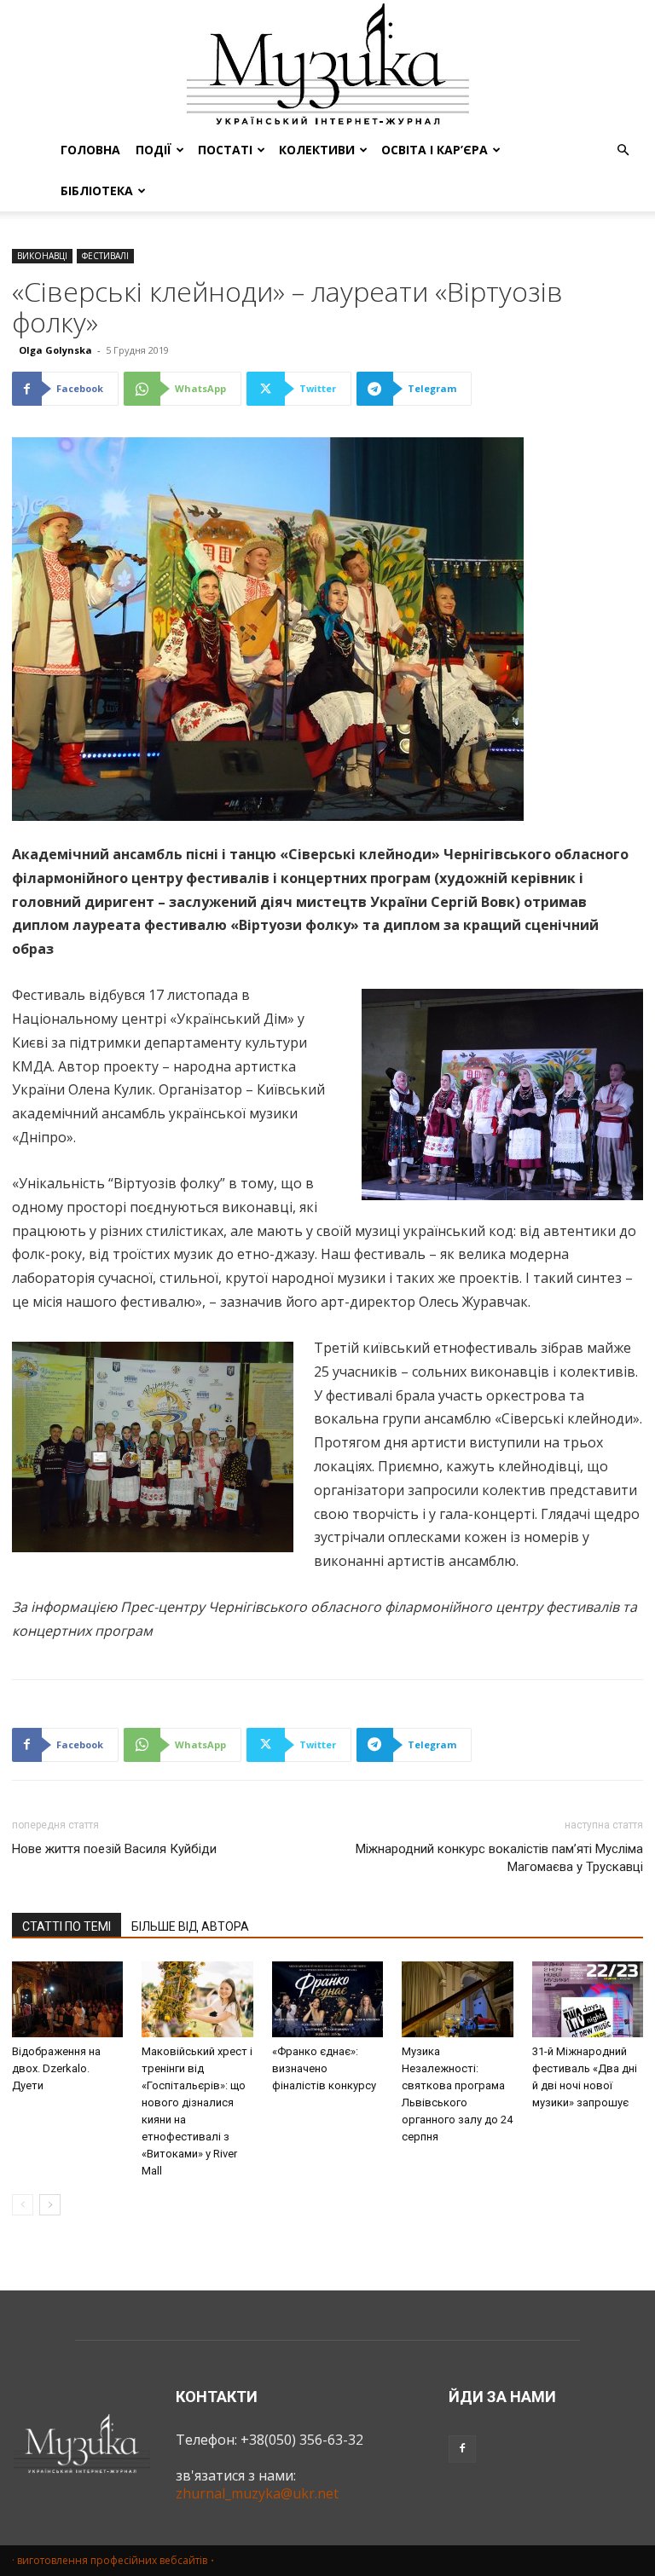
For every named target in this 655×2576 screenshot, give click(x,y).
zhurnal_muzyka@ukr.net (257, 2493)
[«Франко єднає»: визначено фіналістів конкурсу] (327, 2000)
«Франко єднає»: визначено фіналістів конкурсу (324, 2068)
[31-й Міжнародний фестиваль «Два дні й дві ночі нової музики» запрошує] (588, 2000)
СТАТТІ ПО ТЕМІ (67, 1926)
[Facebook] (462, 2449)
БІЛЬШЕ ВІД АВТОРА (190, 1926)
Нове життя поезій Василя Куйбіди (114, 1849)
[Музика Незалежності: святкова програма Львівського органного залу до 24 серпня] (457, 2000)
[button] (623, 150)
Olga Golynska (55, 350)
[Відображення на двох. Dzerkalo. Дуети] (67, 2000)
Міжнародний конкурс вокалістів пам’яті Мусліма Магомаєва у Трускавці (499, 1858)
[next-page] (50, 2205)
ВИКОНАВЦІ (42, 256)
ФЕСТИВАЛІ (105, 256)
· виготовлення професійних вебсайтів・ (115, 2560)
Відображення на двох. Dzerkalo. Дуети (56, 2068)
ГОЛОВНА (90, 150)
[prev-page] (23, 2205)
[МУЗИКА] (327, 65)
